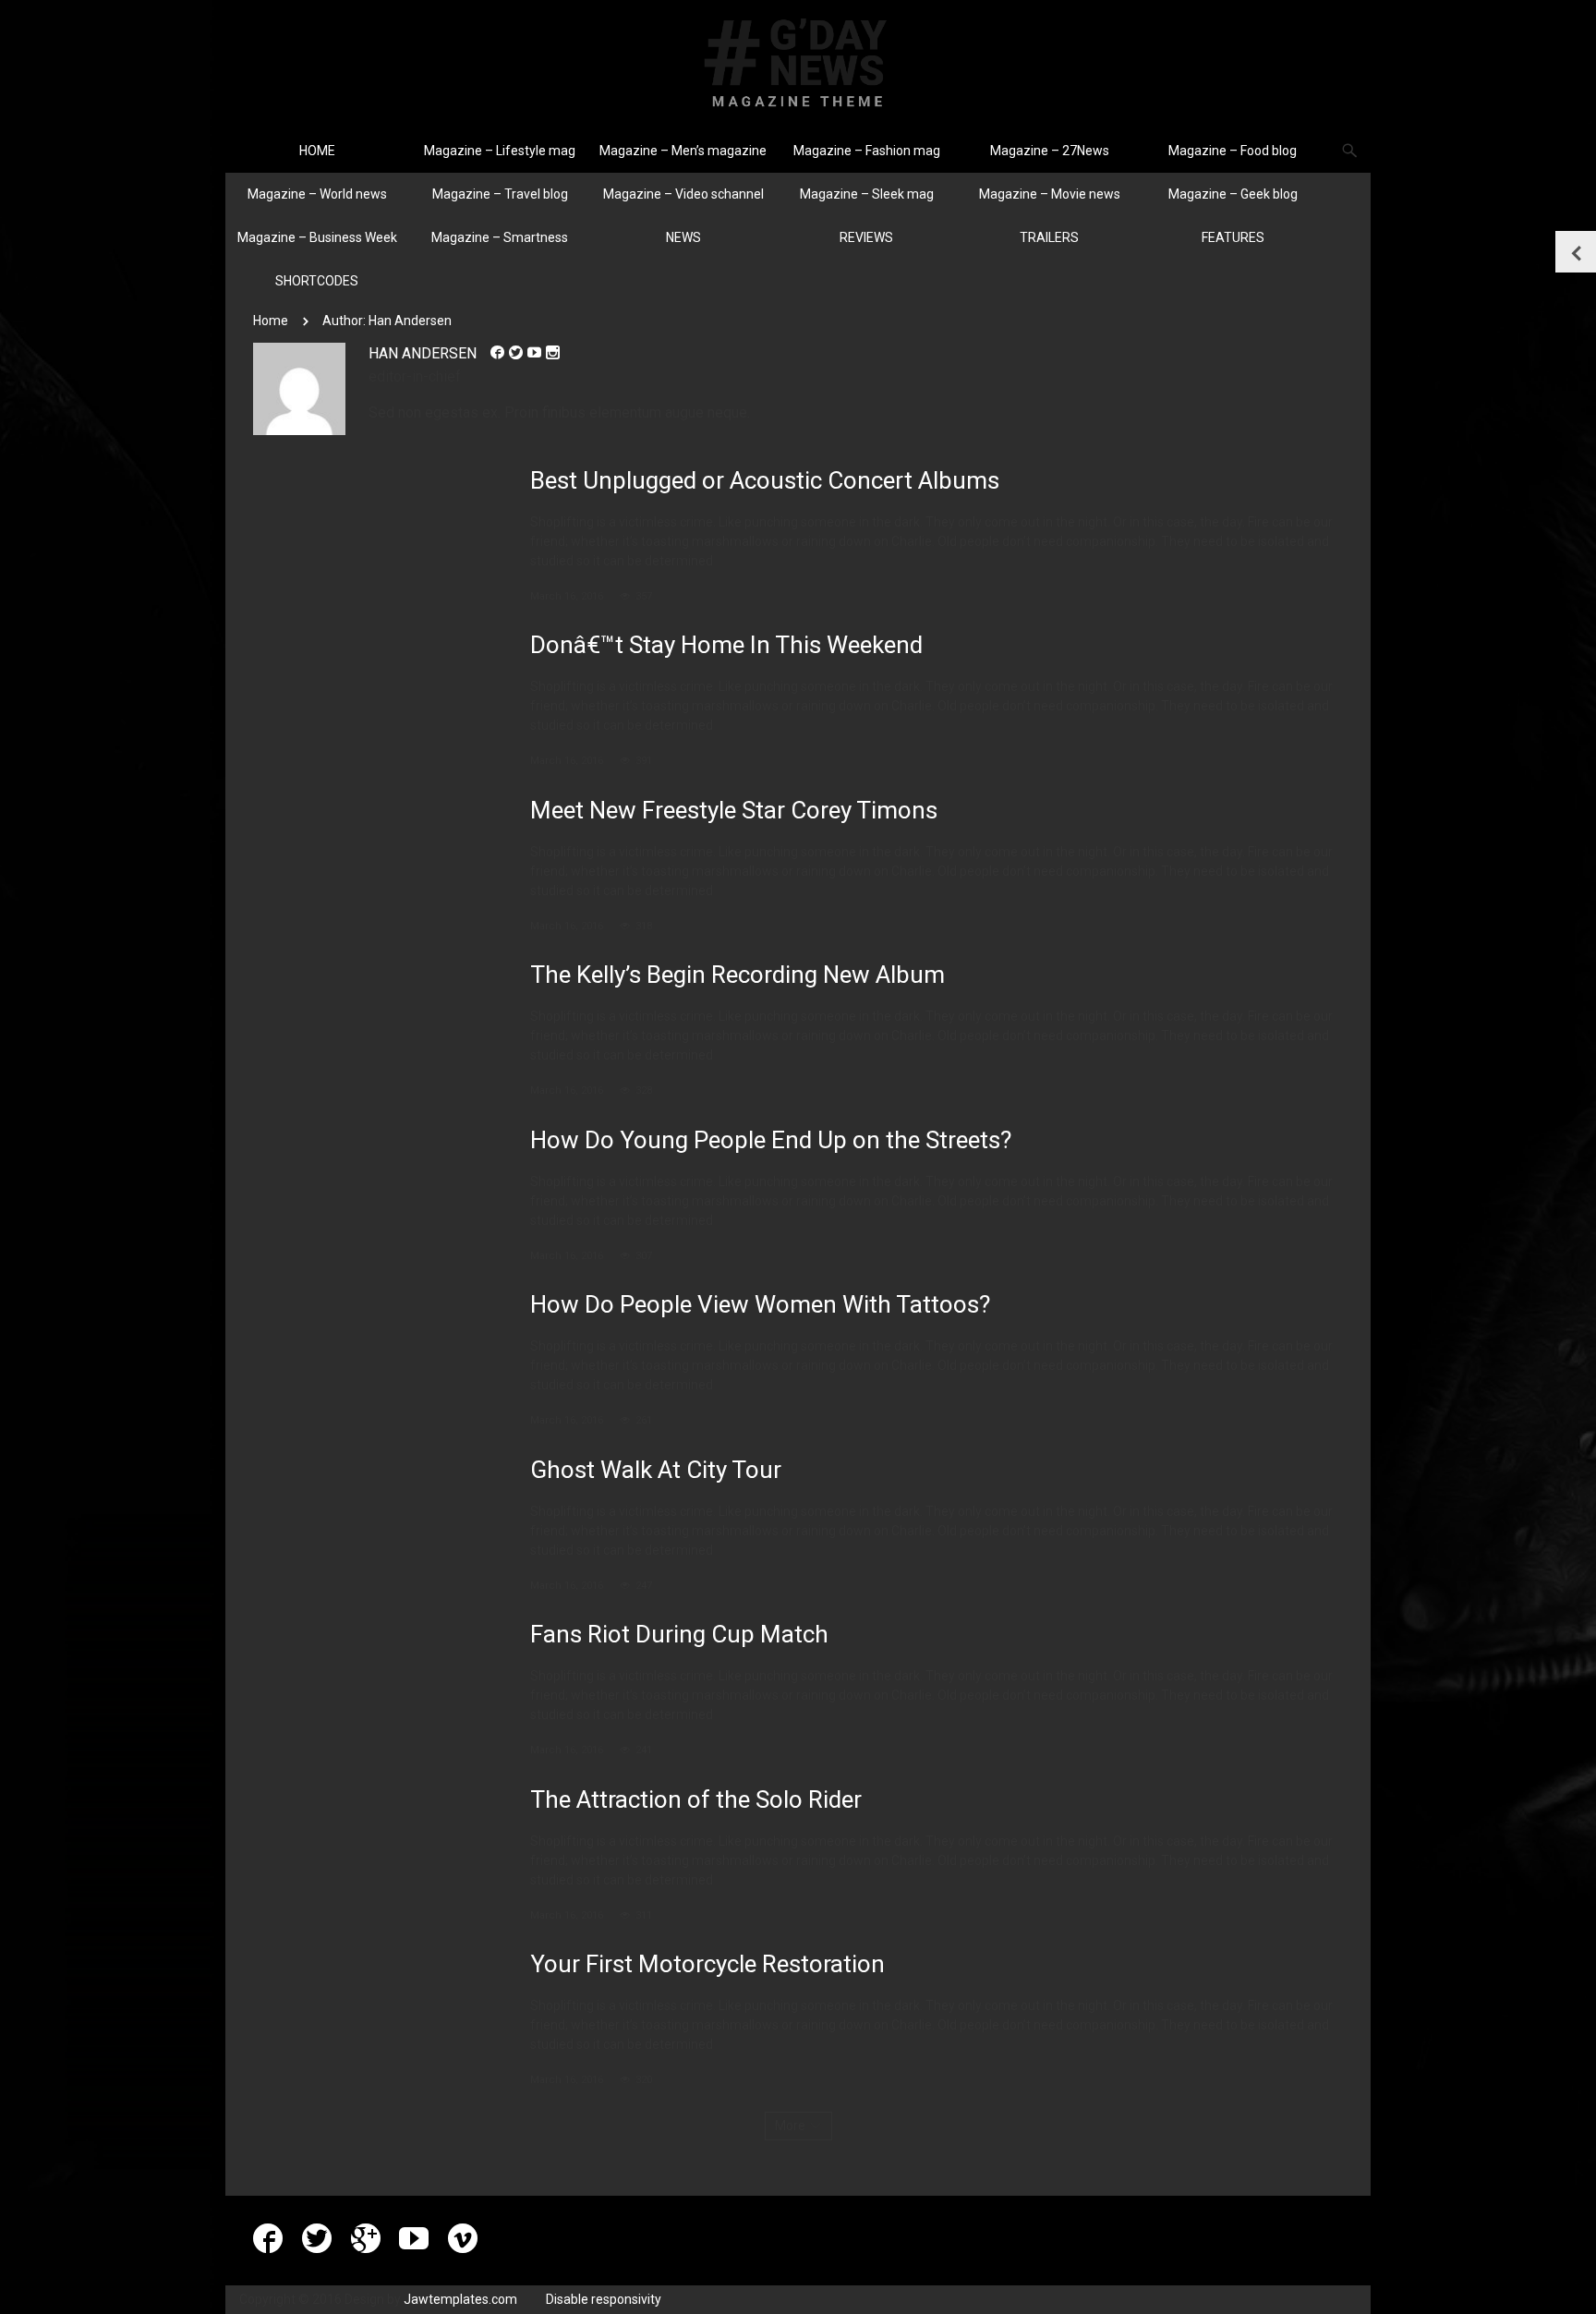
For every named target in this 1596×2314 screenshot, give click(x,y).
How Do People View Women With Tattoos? (760, 1304)
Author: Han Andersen (387, 321)
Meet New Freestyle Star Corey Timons (734, 810)
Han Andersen (423, 353)
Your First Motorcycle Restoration (707, 1964)
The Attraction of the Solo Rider (696, 1799)
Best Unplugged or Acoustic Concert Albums (765, 480)
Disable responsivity (604, 2299)
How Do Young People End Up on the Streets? (771, 1140)
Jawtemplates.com (460, 2299)
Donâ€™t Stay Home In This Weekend (726, 645)
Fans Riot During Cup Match (679, 1634)
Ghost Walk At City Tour (656, 1470)
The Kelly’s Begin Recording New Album (738, 975)
